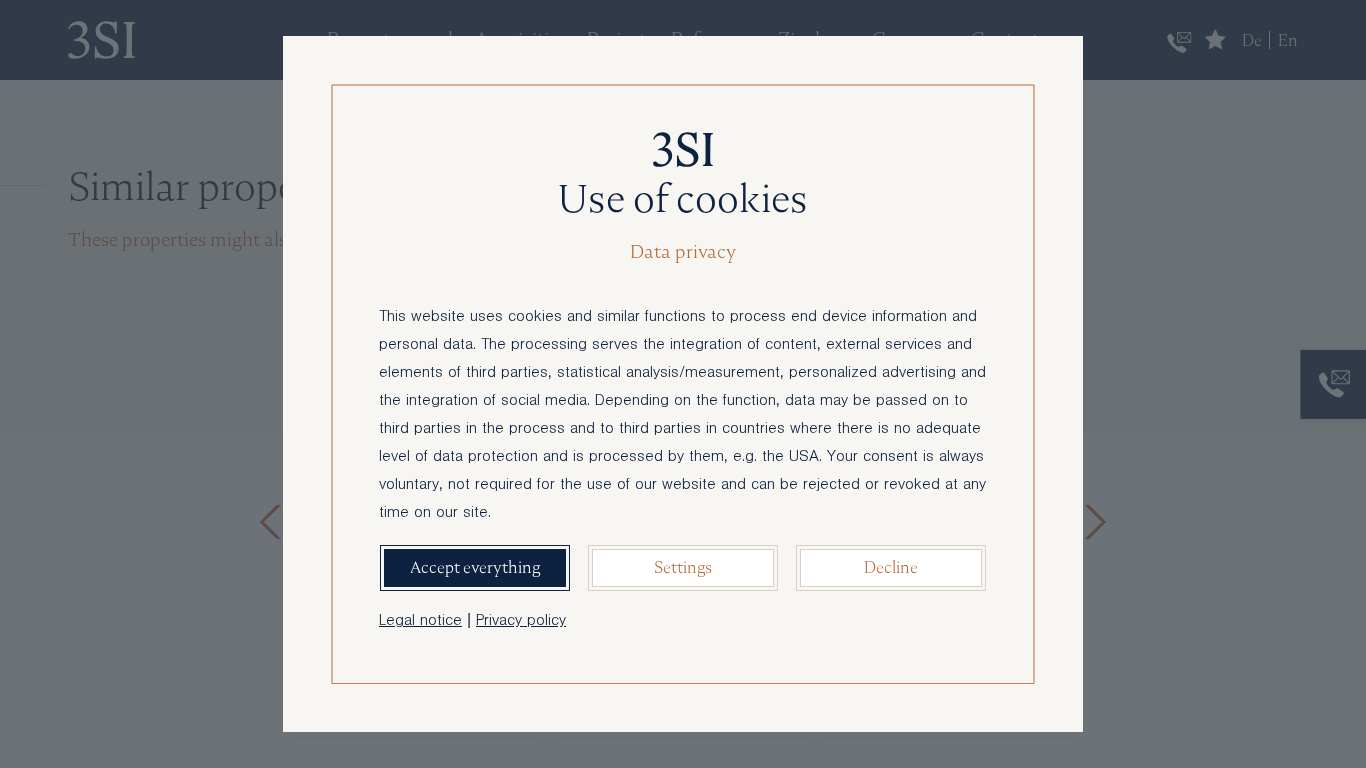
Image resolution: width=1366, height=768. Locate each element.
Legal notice (420, 622)
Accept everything (475, 567)
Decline (891, 567)
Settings (683, 567)
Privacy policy (521, 622)
